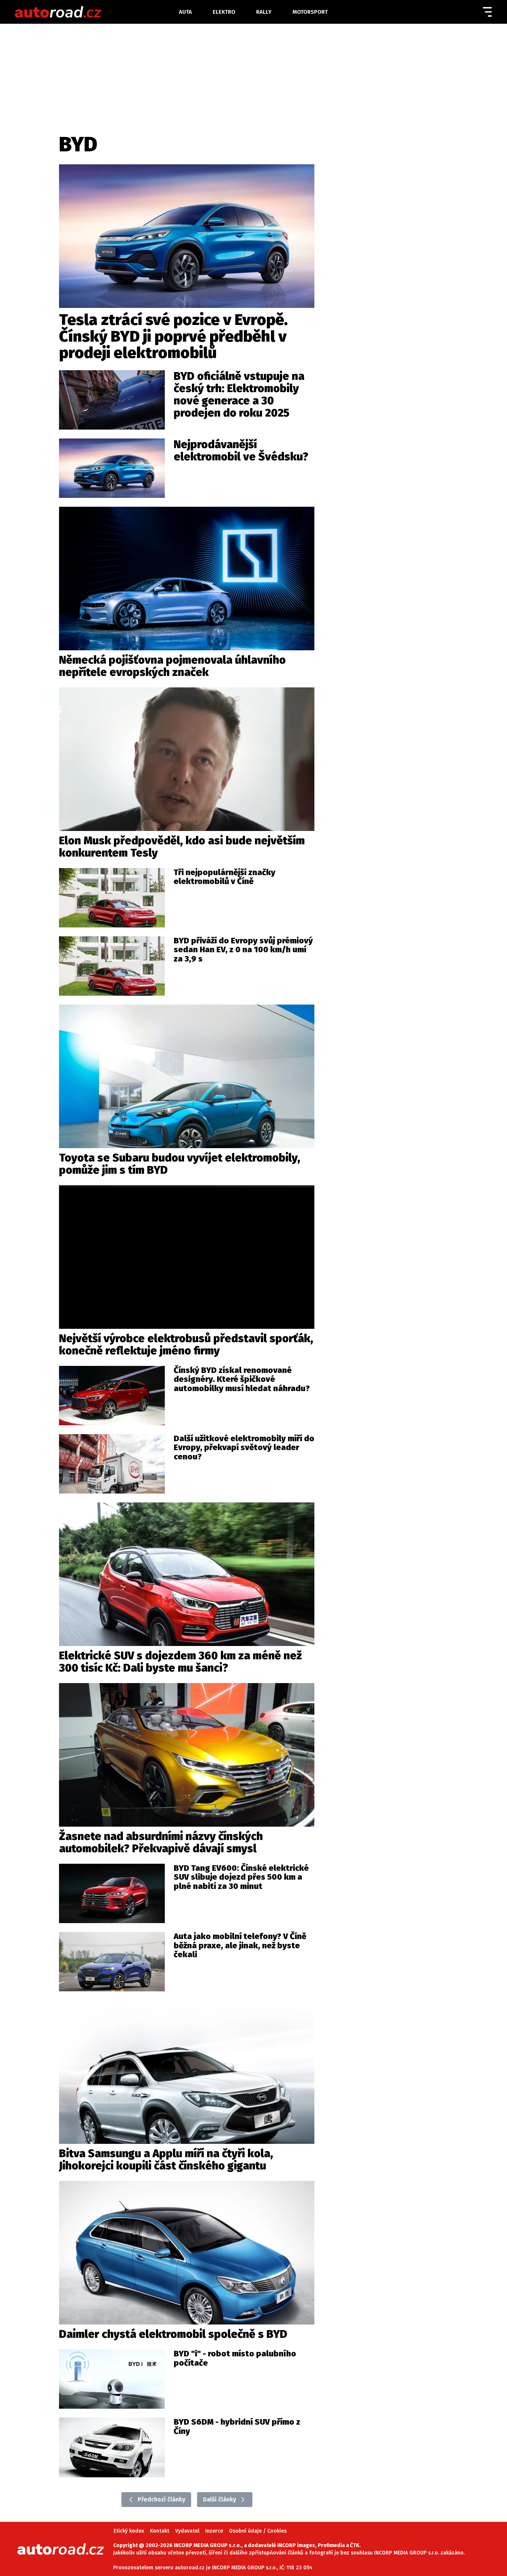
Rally (264, 12)
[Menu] (487, 12)
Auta (185, 12)
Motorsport (310, 12)
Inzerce (214, 2531)
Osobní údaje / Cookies (258, 2531)
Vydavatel (187, 2531)
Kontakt (160, 2531)
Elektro (224, 12)
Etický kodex (129, 2531)
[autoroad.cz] (94, 12)
